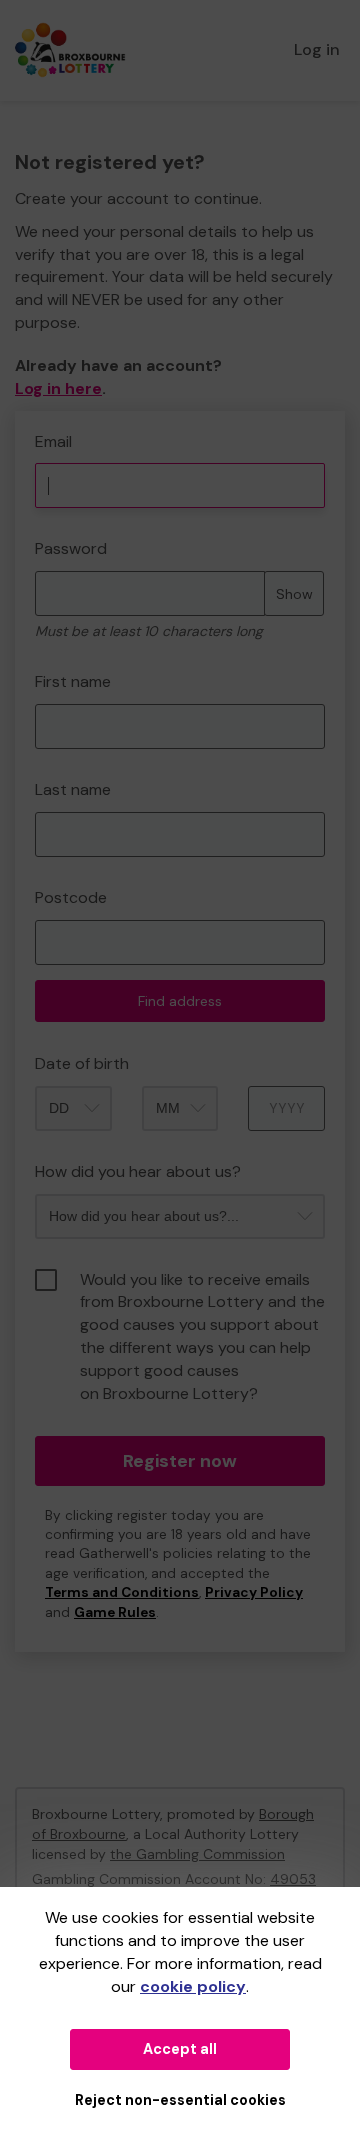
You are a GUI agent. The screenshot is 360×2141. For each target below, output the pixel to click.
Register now (180, 1461)
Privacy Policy (254, 1592)
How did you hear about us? (138, 1171)
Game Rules (115, 1612)
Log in (317, 49)
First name (73, 681)
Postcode (71, 897)
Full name (33, 421)
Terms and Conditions (122, 1592)
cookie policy (193, 1986)
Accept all (180, 2049)
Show (294, 594)
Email (53, 441)
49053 (293, 1879)
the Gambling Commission (197, 1854)
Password (71, 548)
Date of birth (82, 1063)
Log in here (58, 388)
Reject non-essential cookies (180, 2100)
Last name (73, 789)
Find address (180, 1001)
